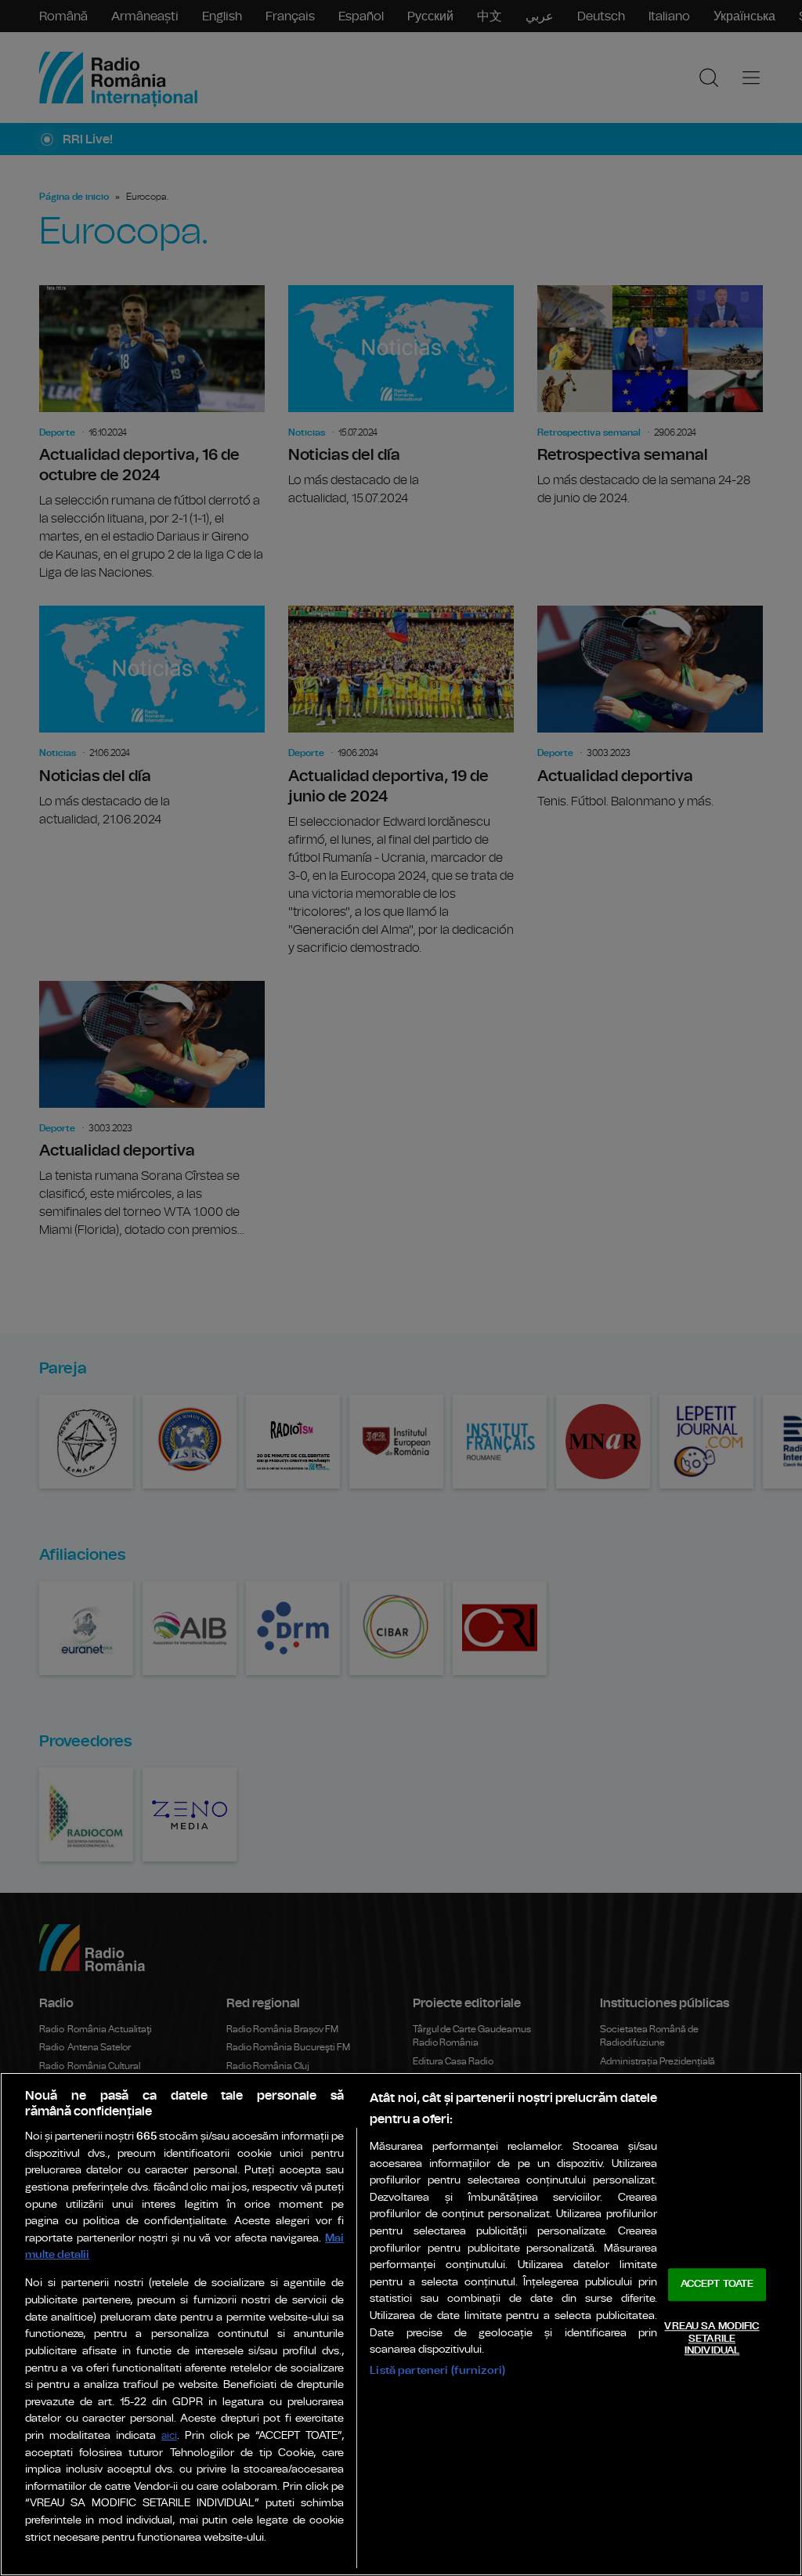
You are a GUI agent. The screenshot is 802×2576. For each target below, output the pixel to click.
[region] (401, 2324)
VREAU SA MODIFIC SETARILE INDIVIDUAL (712, 2339)
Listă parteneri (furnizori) (437, 2370)
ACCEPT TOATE (717, 2285)
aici (169, 2436)
